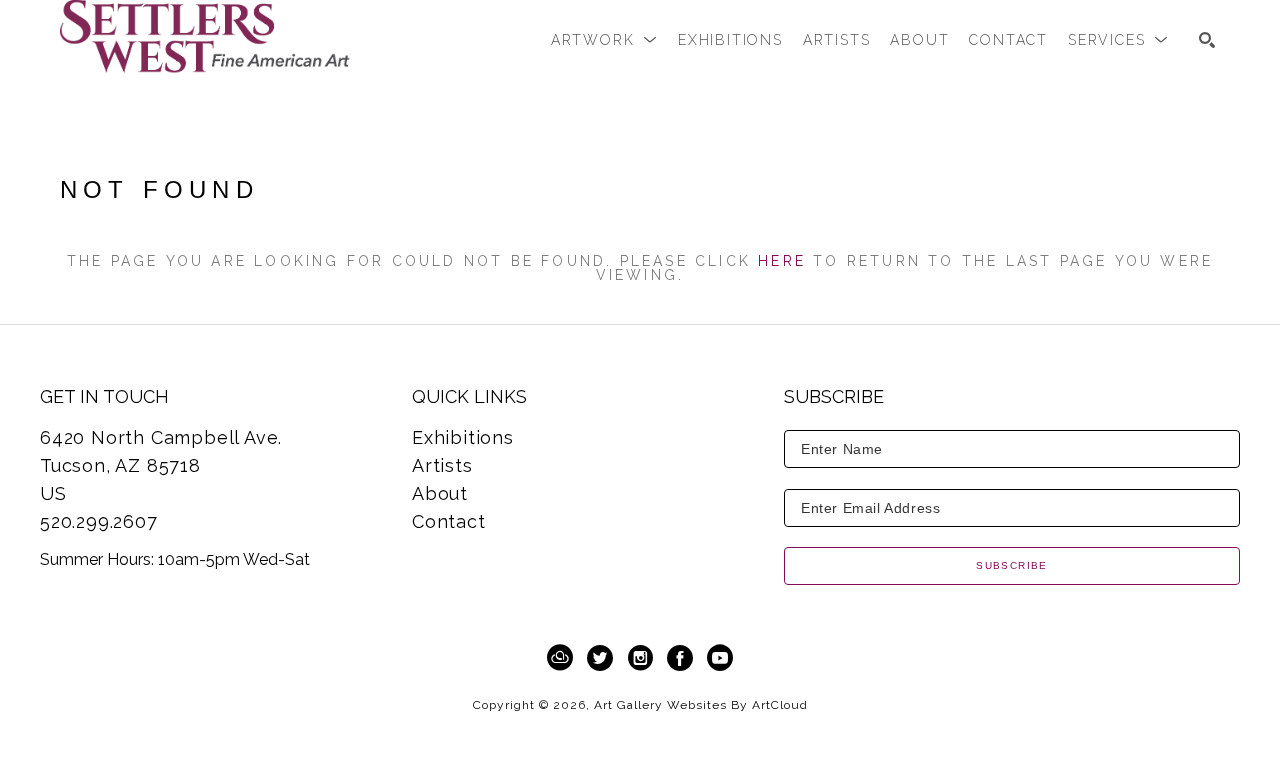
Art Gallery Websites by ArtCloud (701, 705)
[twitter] (600, 658)
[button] (604, 40)
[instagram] (640, 658)
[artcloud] (560, 658)
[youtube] (720, 658)
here (782, 261)
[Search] (1207, 40)
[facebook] (680, 658)
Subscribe (1012, 565)
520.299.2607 (99, 521)
